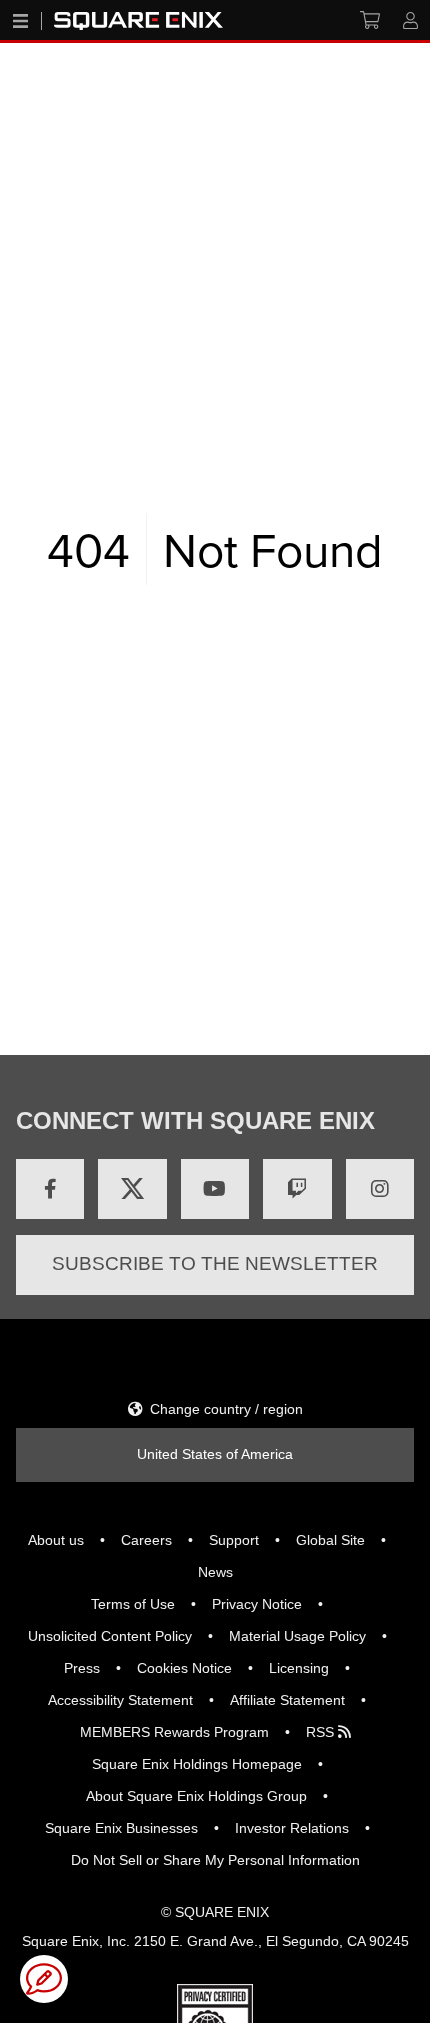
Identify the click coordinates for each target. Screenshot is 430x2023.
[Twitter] (132, 1189)
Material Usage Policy (297, 1636)
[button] (44, 1979)
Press (82, 1668)
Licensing (299, 1668)
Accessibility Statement (120, 1700)
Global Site (330, 1540)
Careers (146, 1540)
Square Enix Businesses (121, 1828)
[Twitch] (297, 1189)
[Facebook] (50, 1189)
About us (56, 1540)
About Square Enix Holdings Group (196, 1796)
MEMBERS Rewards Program (174, 1732)
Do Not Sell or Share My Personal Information (215, 1860)
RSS (322, 1732)
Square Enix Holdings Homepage (197, 1764)
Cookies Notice (184, 1668)
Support (234, 1540)
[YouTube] (215, 1189)
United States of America (215, 1454)
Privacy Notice (257, 1604)
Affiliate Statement (287, 1700)
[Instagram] (380, 1189)
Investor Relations (292, 1828)
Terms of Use (133, 1604)
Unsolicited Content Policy (110, 1636)
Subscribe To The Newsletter (215, 1263)
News (215, 1572)
